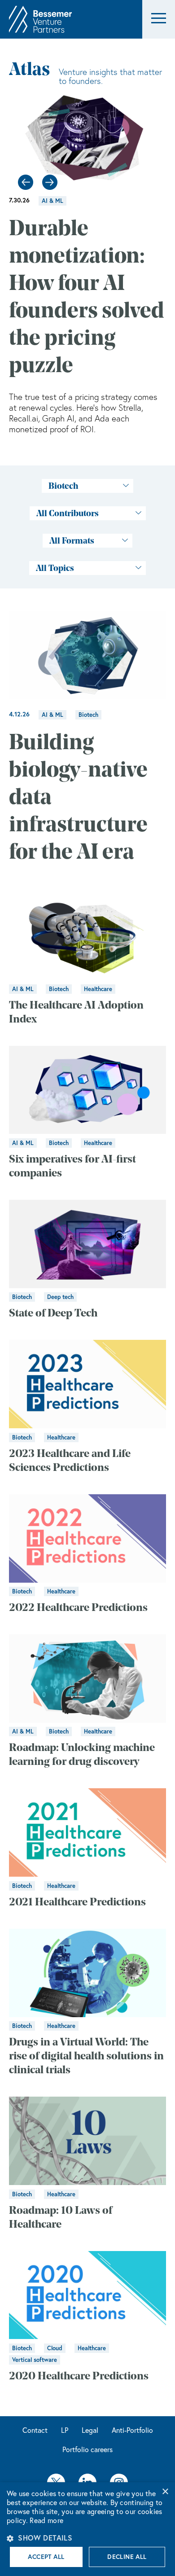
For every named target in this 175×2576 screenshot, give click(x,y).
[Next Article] (50, 182)
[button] (159, 20)
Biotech (88, 715)
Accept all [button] (46, 2557)
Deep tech (60, 1297)
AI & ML (52, 201)
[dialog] (87, 2529)
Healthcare (98, 989)
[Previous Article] (26, 182)
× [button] (165, 2492)
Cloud (55, 2348)
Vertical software (35, 2360)
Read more (46, 2520)
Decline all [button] (127, 2557)
